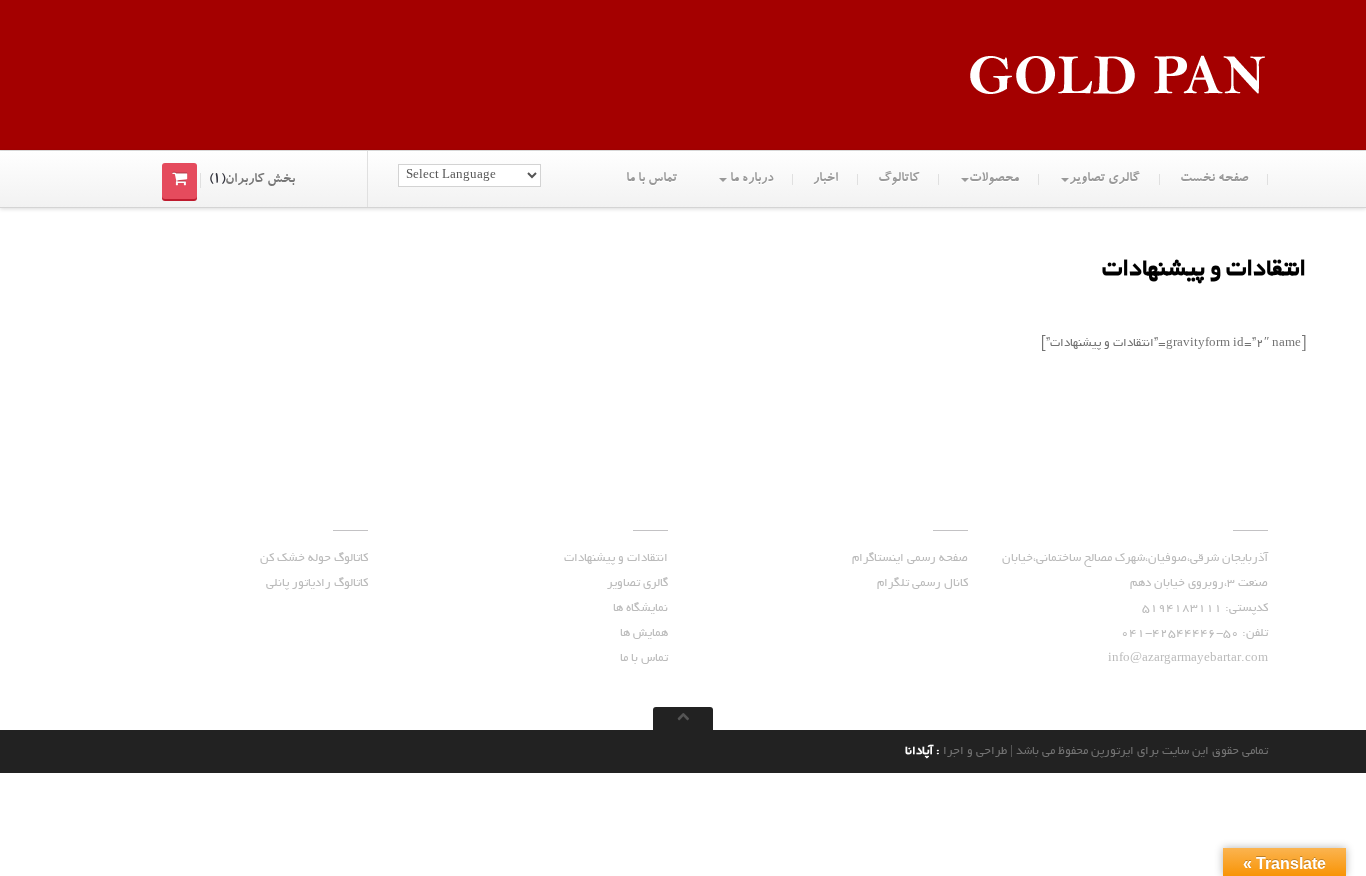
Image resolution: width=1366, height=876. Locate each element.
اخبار (825, 179)
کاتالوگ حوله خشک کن (314, 558)
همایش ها (644, 633)
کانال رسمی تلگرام (922, 583)
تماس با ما (651, 179)
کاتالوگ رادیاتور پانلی (317, 583)
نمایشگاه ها (640, 608)
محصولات (994, 179)
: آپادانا (924, 751)
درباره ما (750, 179)
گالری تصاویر (1104, 179)
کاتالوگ (898, 179)
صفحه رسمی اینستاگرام (910, 558)
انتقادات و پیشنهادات (616, 558)
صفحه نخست (1214, 179)
